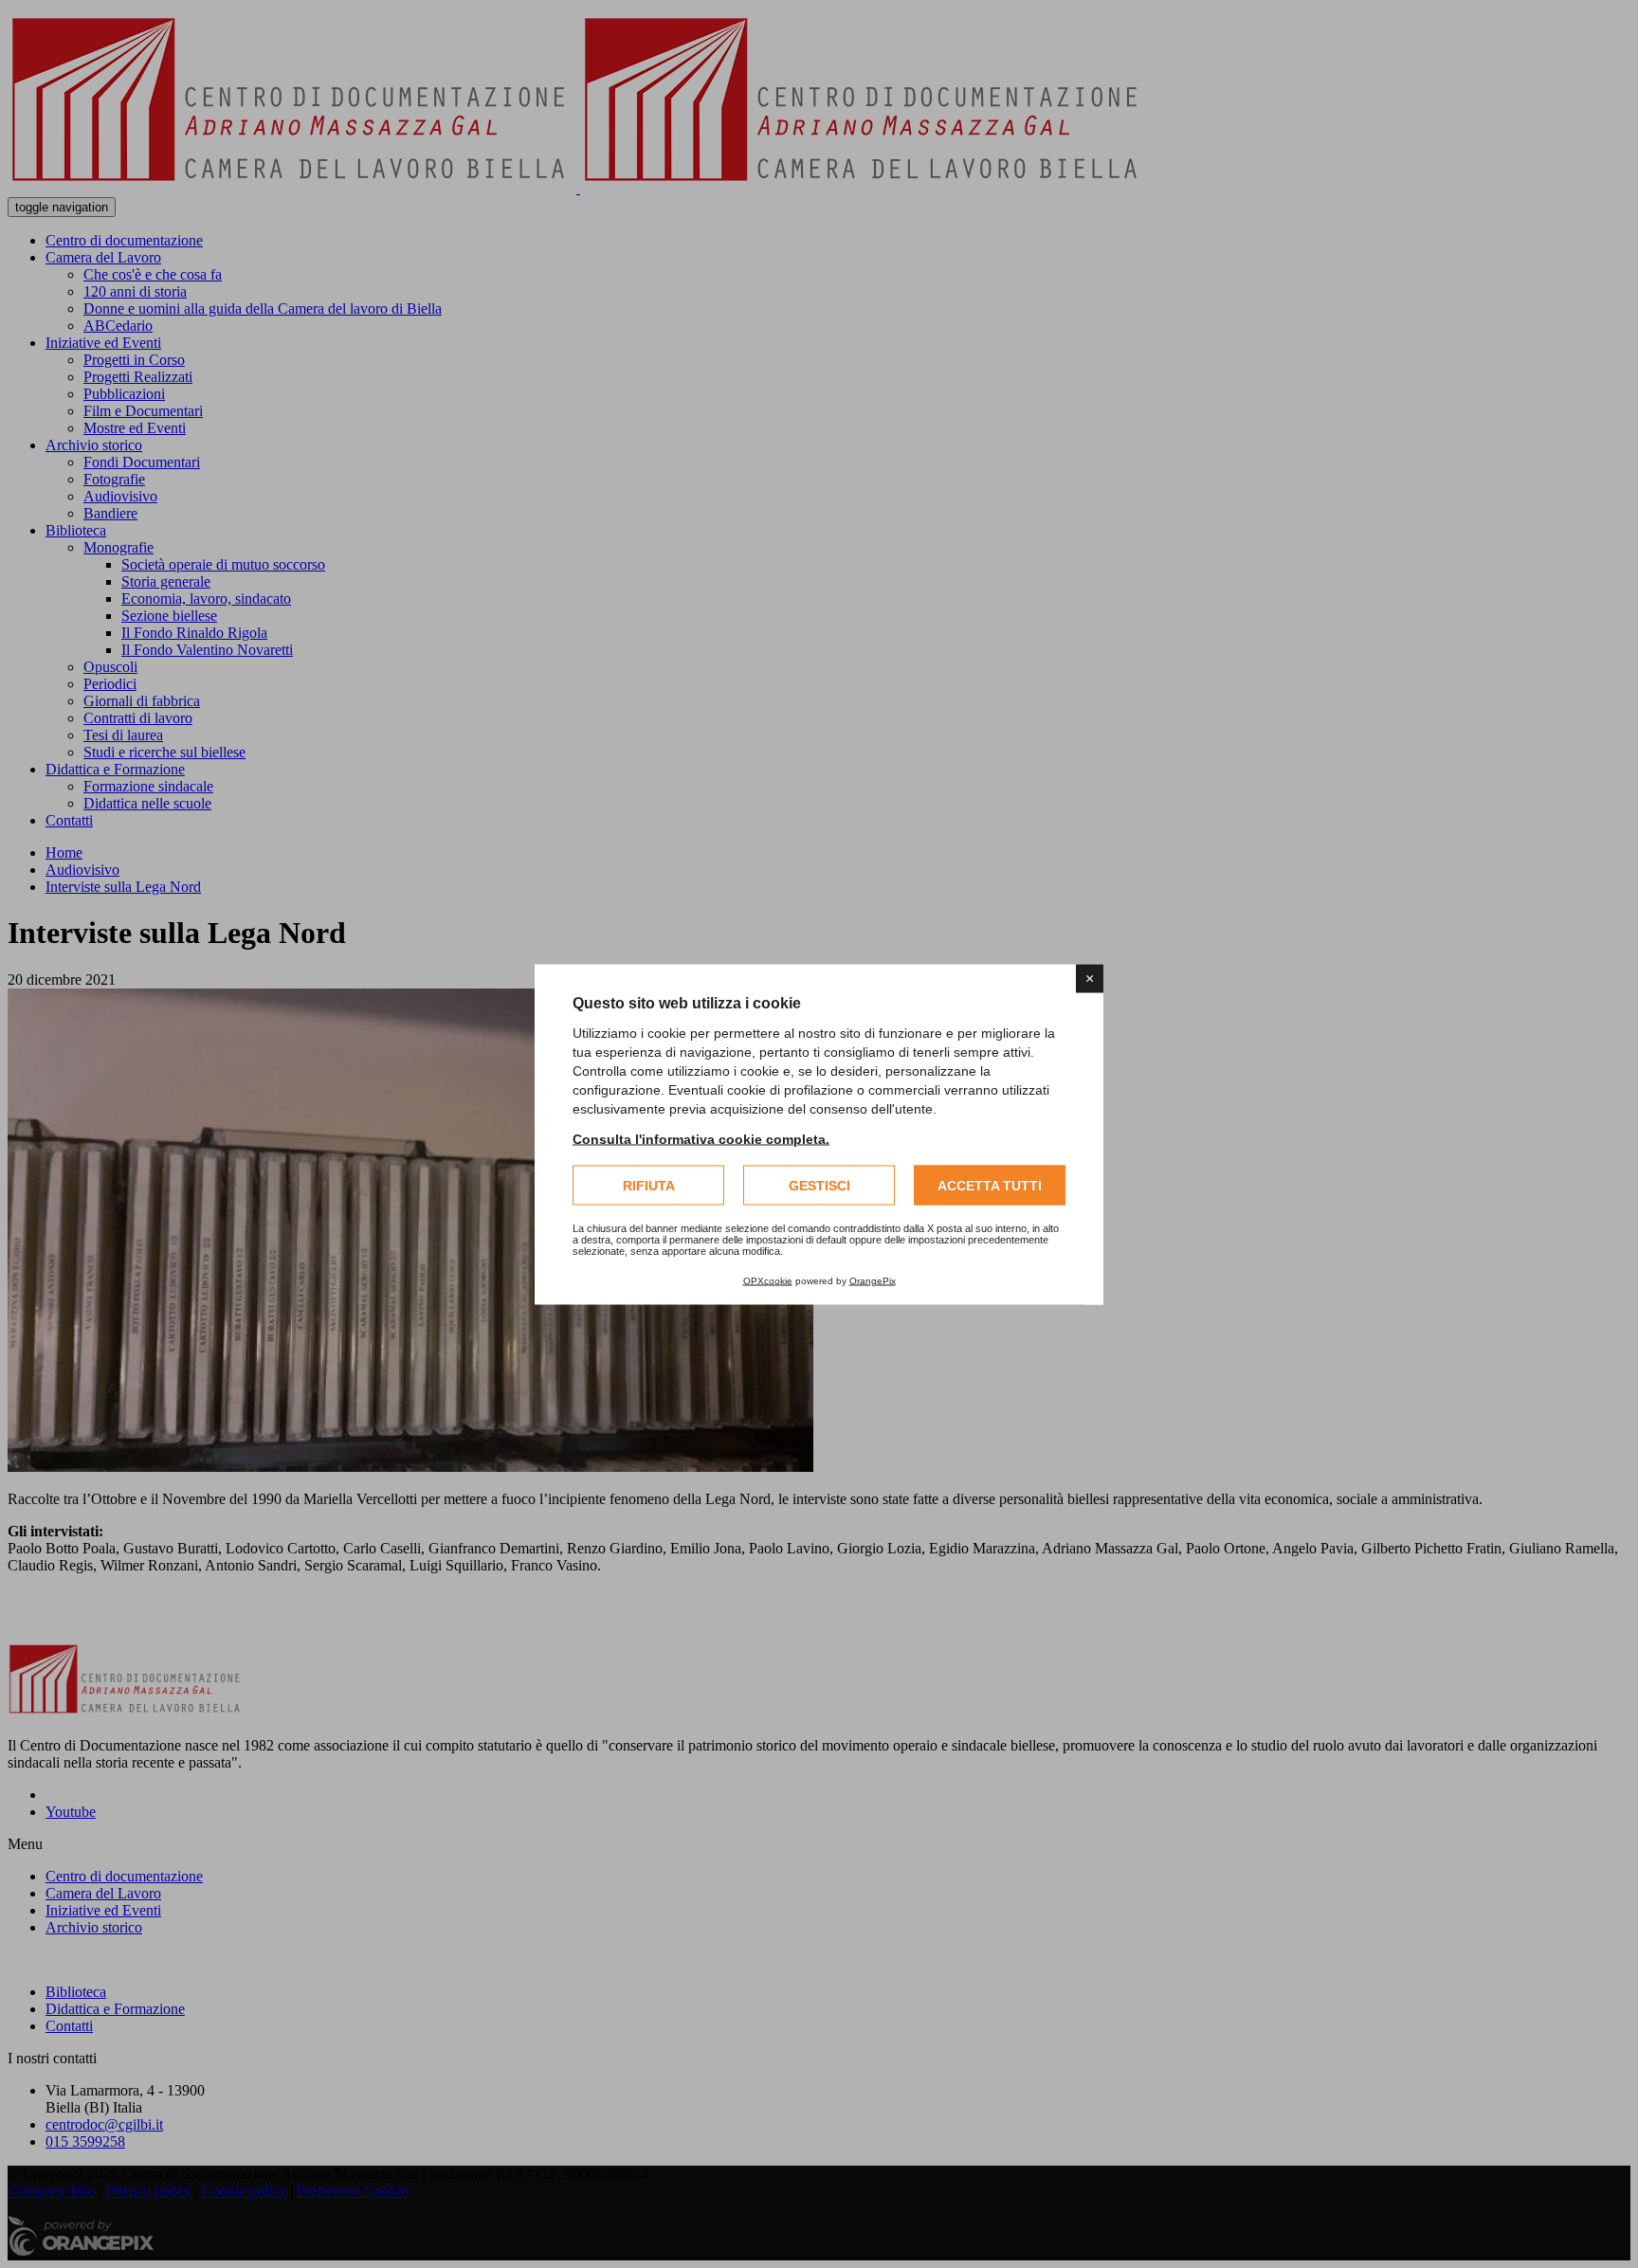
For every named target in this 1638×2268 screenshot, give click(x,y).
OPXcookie (768, 1280)
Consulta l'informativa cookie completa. (701, 1138)
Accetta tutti (990, 1185)
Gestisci (819, 1185)
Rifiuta (649, 1185)
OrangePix (873, 1280)
